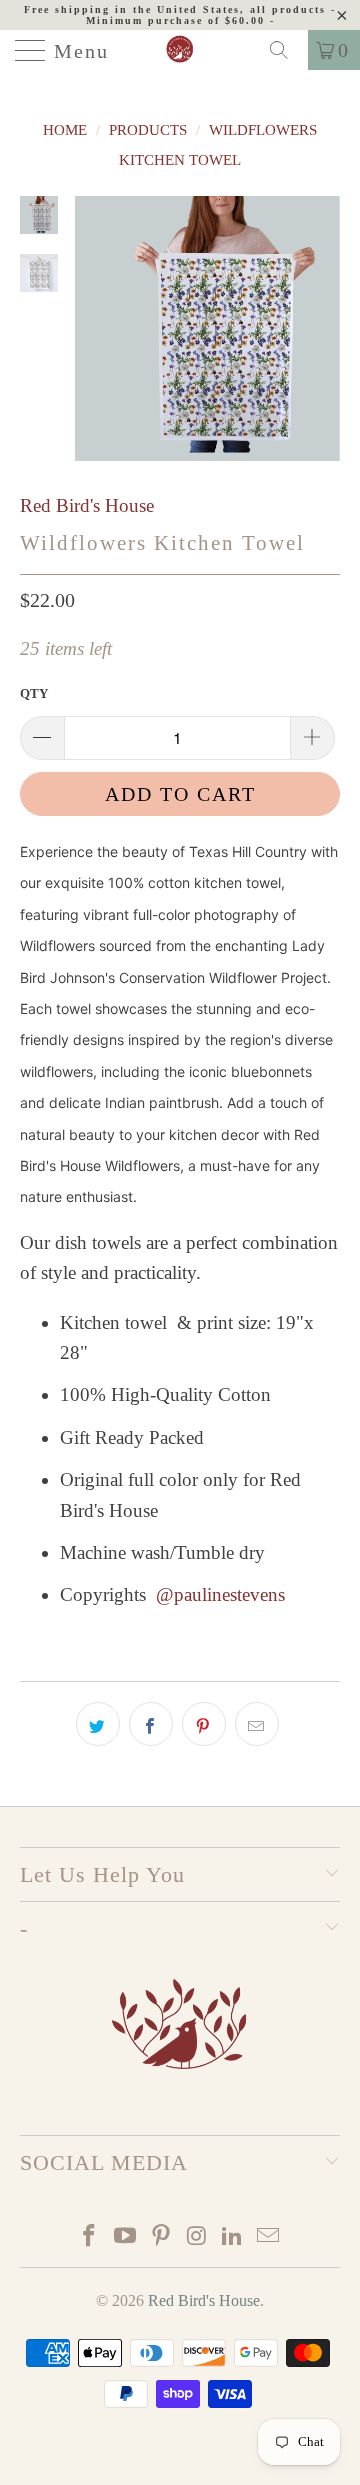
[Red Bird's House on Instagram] (197, 2237)
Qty (34, 693)
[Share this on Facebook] (151, 1724)
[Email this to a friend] (257, 1724)
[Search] (286, 50)
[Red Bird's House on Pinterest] (161, 2237)
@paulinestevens (220, 1594)
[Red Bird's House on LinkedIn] (233, 2237)
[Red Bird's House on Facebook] (90, 2237)
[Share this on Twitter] (98, 1724)
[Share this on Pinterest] (204, 1724)
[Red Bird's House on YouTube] (126, 2237)
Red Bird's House (87, 505)
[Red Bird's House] (180, 50)
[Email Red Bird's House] (268, 2237)
